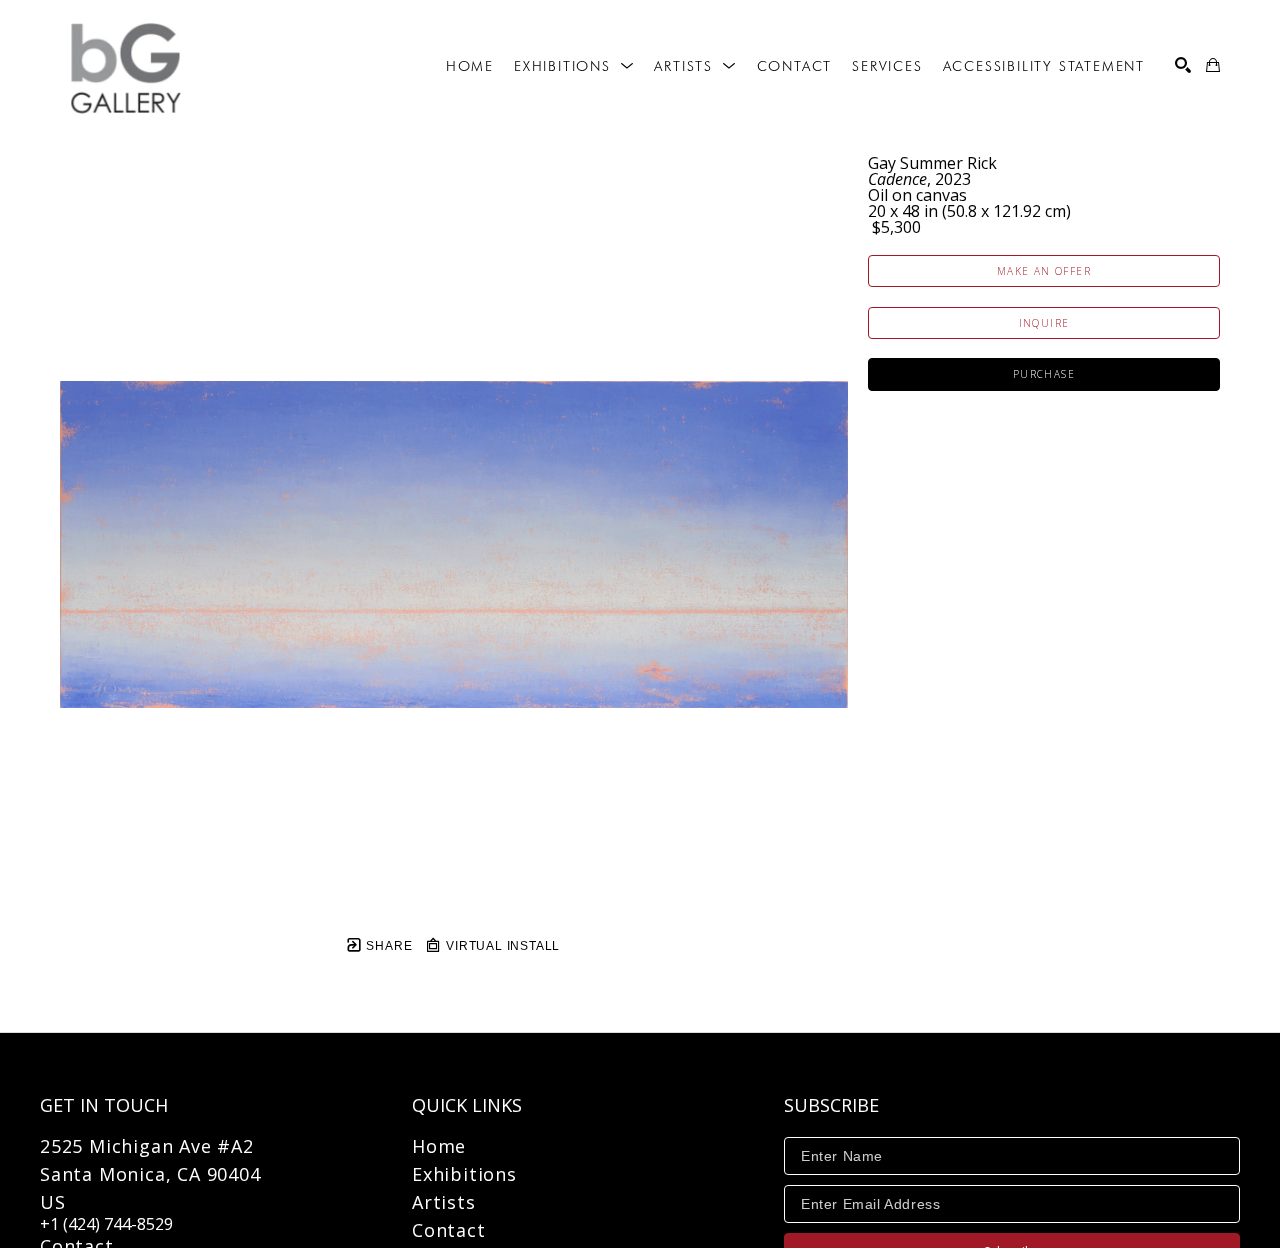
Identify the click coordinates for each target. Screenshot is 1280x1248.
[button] (574, 66)
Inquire (1044, 323)
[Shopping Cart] (1213, 65)
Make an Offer (1044, 271)
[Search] (1183, 65)
